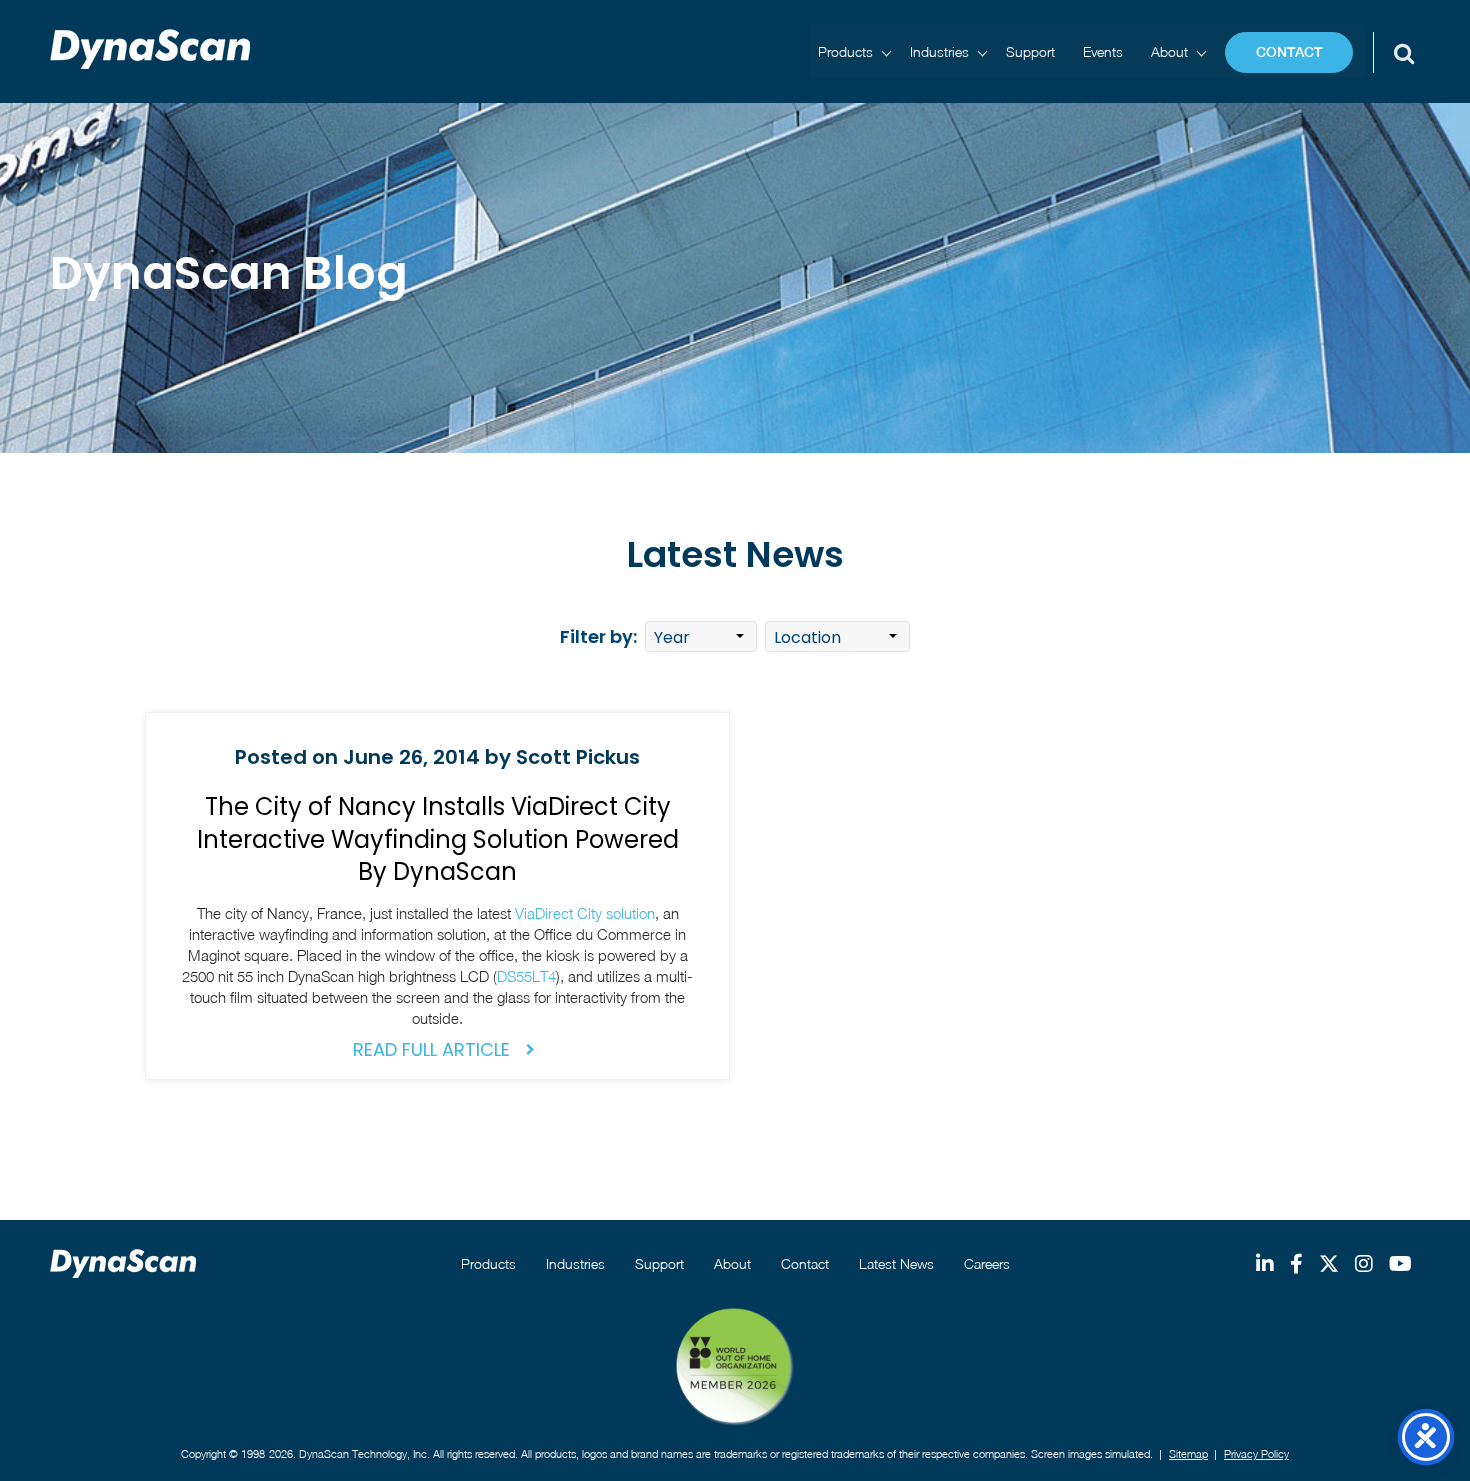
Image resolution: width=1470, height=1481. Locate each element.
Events (1103, 51)
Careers (987, 1263)
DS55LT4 (526, 976)
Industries (939, 51)
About (1169, 51)
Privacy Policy (1256, 1453)
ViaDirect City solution (585, 913)
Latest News (896, 1263)
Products (845, 51)
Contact (1289, 52)
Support (1030, 51)
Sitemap (1188, 1453)
